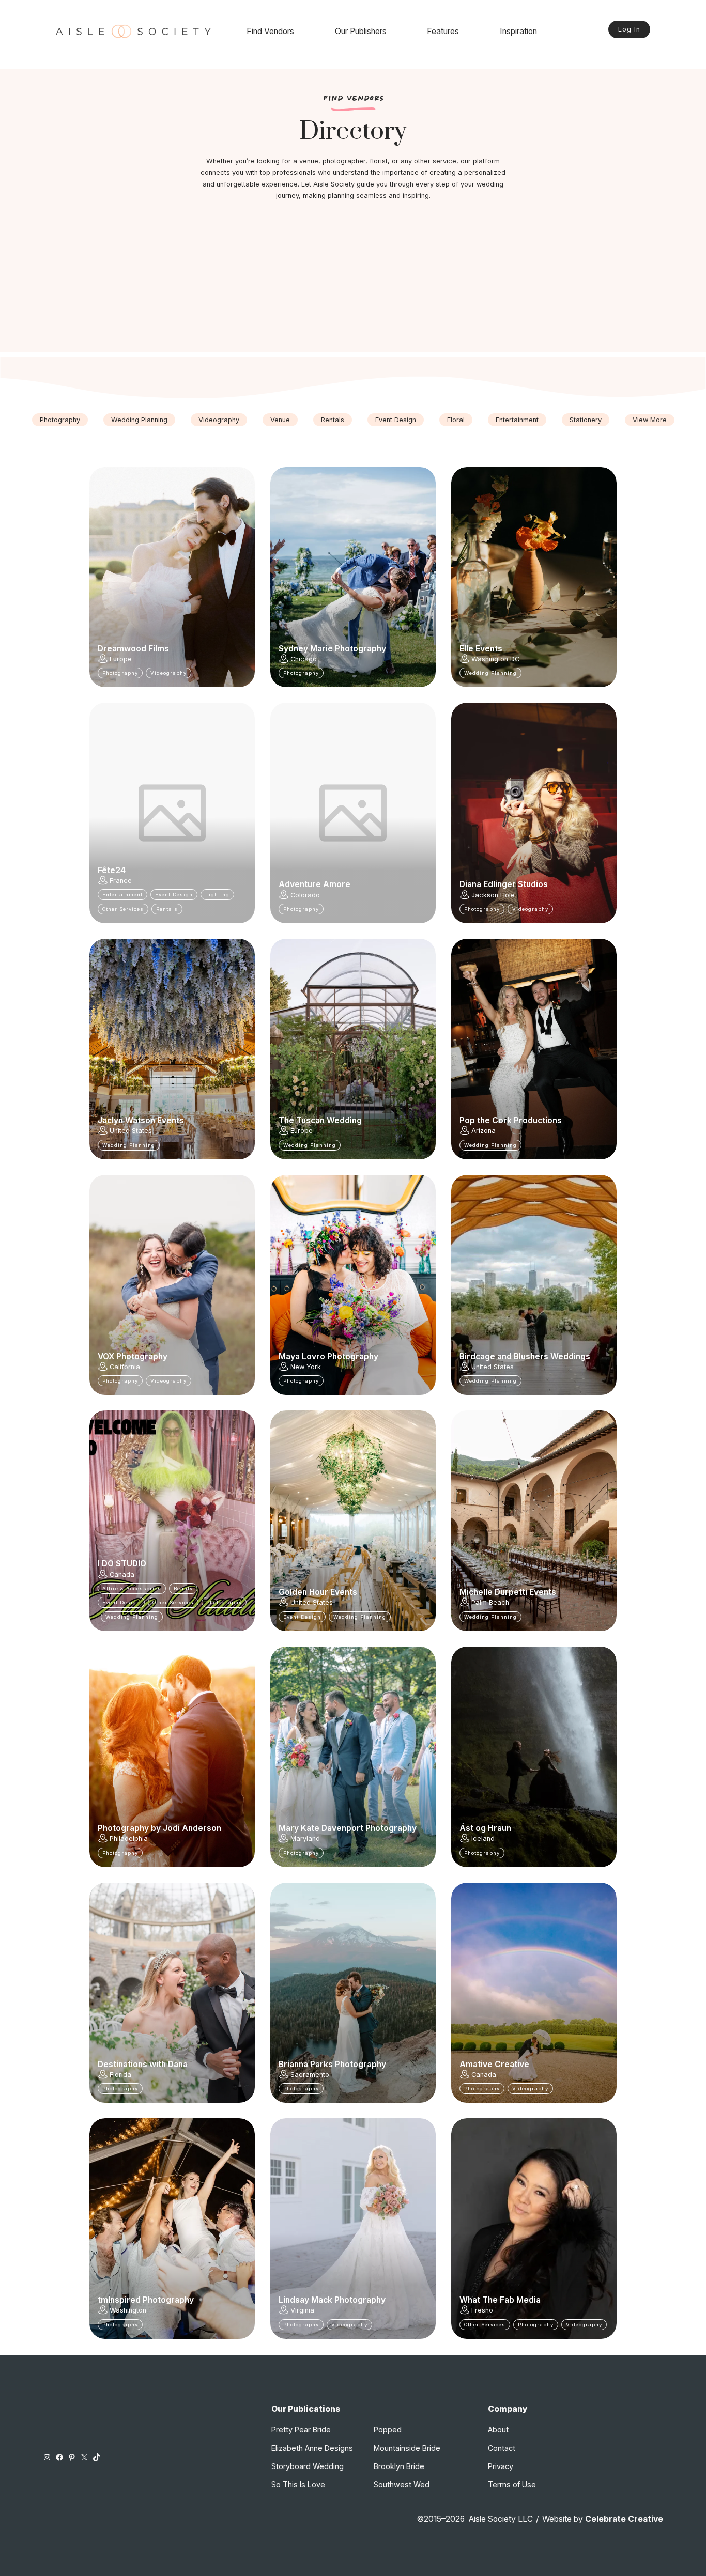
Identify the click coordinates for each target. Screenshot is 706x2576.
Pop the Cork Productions (511, 1121)
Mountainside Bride (407, 2448)
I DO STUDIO (122, 1564)
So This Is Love (298, 2484)
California (125, 1367)
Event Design (396, 420)
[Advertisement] (353, 280)
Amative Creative (494, 2065)
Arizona (484, 1131)
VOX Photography (133, 1357)
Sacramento (310, 2075)
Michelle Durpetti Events (508, 1592)
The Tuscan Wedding (320, 1121)
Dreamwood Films (133, 649)
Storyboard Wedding (308, 2466)
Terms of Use (512, 2484)
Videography (219, 420)
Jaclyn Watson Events (141, 1121)
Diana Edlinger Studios (504, 884)
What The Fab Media (500, 2300)
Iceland (483, 1838)
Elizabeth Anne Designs (312, 2448)
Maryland (305, 1838)
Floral (456, 420)
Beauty (183, 1588)
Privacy (501, 2466)
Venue (280, 420)
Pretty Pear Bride (301, 2430)
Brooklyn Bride (399, 2466)
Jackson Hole (493, 895)
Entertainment (517, 420)
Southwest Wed (402, 2484)
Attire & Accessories (132, 1588)
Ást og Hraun (485, 1828)
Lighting (217, 895)
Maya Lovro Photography (328, 1357)
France (121, 881)
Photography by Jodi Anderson (159, 1828)
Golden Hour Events (318, 1592)
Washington (128, 2310)
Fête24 (112, 871)
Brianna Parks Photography (332, 2065)
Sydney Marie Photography (332, 649)
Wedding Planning (139, 420)
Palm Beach (490, 1602)
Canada (122, 1574)
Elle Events (481, 649)
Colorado (305, 895)
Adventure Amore (314, 884)
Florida (120, 2075)
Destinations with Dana (143, 2065)
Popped (388, 2430)
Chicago (304, 659)
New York (306, 1367)
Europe (121, 659)
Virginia (302, 2310)
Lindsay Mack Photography (332, 2300)
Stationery (586, 420)
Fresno (482, 2310)
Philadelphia (129, 1838)
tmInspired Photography (146, 2300)
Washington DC (495, 659)
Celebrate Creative (624, 2519)
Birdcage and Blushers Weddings (525, 1357)
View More (650, 420)
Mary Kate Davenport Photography (348, 1828)
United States (131, 1131)
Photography (60, 420)
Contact (502, 2448)
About (498, 2430)
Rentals (333, 420)
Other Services (123, 909)
